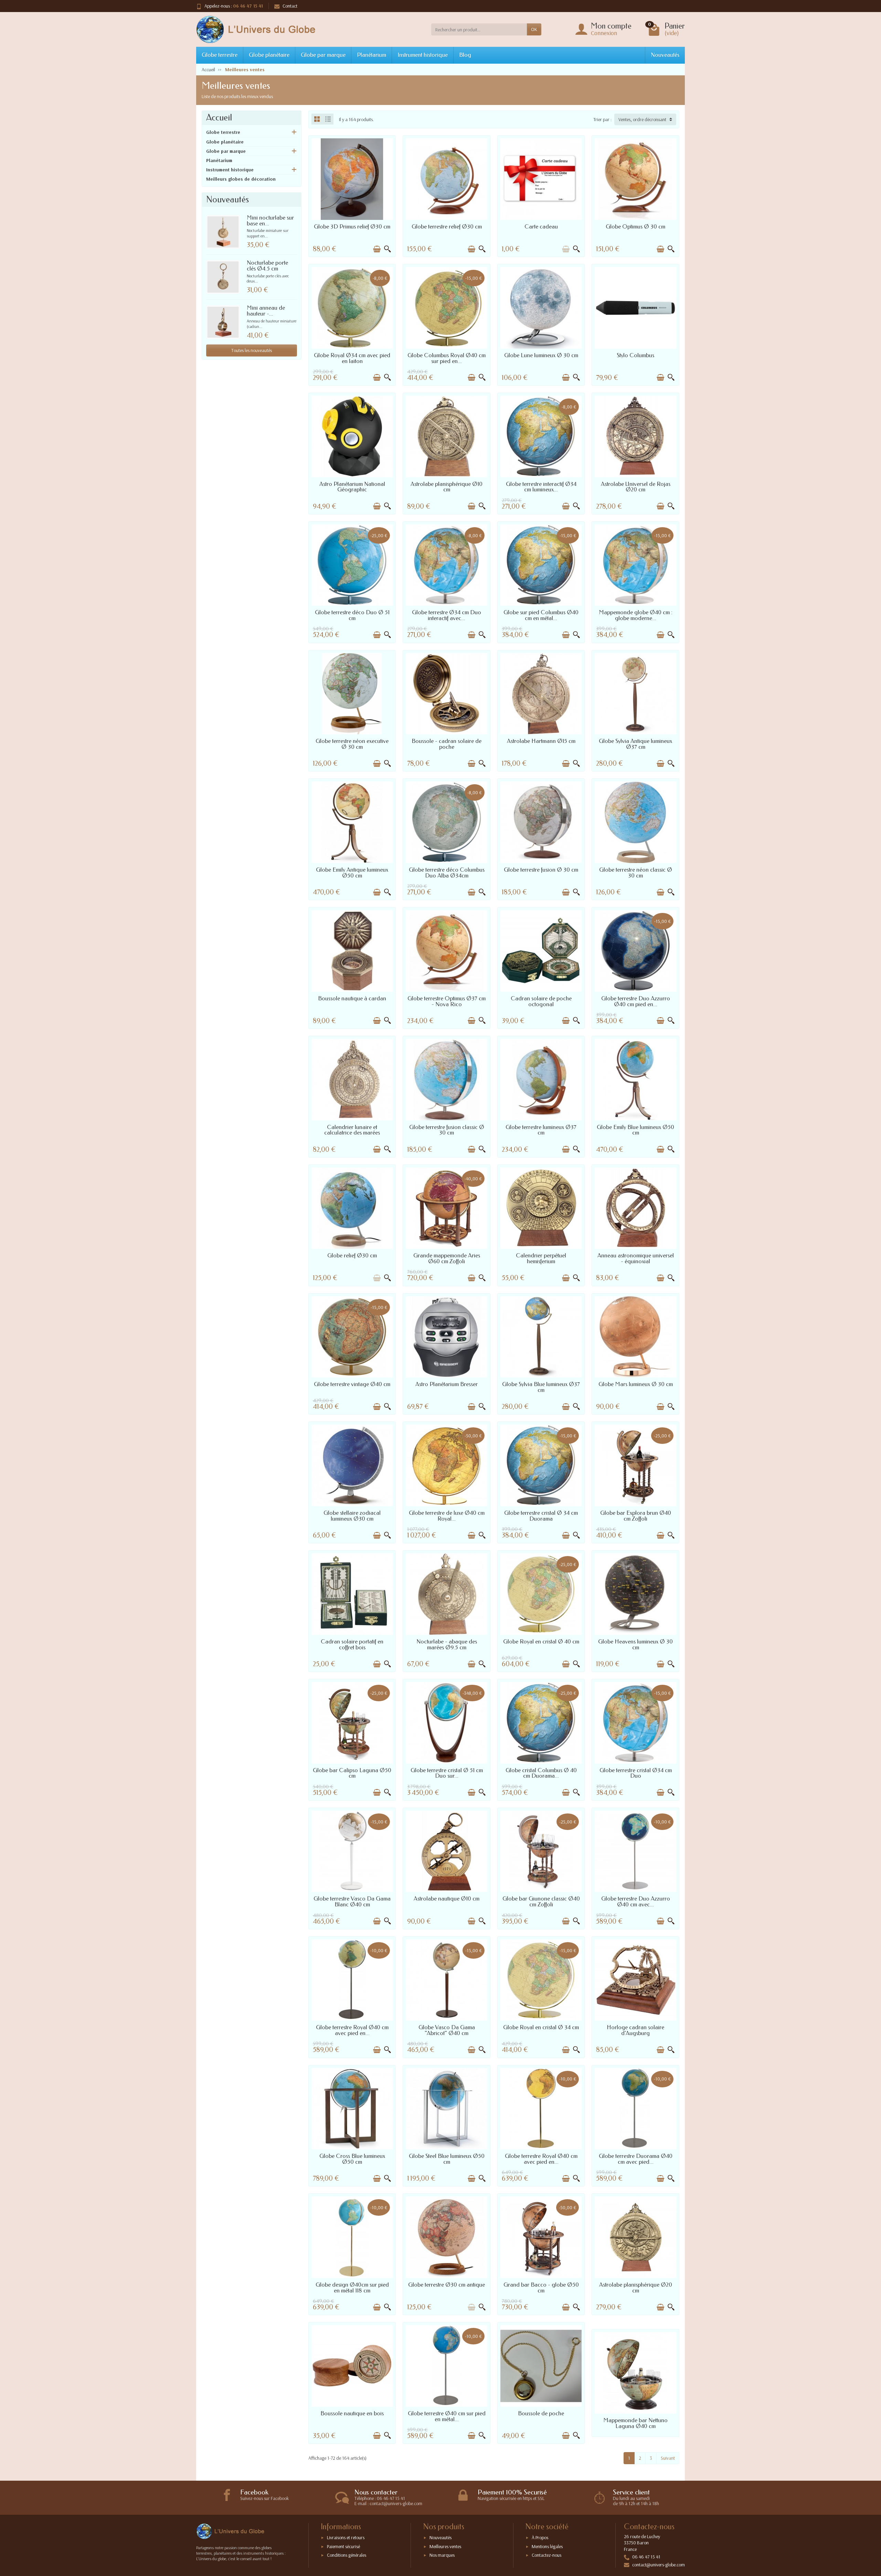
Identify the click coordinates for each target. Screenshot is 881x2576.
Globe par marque (323, 55)
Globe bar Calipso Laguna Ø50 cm (352, 1773)
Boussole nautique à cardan (352, 998)
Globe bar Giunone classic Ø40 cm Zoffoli (541, 1902)
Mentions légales (547, 2546)
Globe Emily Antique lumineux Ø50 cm (352, 873)
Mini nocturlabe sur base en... (270, 221)
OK (534, 29)
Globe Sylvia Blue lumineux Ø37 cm (541, 1387)
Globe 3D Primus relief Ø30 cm (352, 227)
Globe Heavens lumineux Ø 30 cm (635, 1644)
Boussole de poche (541, 2413)
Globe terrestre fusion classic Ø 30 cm (447, 1130)
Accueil (219, 118)
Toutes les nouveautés (252, 350)
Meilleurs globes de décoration (241, 179)
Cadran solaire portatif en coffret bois (352, 1644)
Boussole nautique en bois (352, 2413)
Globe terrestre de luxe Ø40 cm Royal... (447, 1516)
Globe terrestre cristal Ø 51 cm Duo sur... (447, 1773)
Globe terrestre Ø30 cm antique (447, 2285)
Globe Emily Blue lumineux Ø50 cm (635, 1130)
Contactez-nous (546, 2555)
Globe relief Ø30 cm (352, 1255)
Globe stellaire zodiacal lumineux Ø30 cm (352, 1516)
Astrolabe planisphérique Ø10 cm (447, 487)
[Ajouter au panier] (377, 249)
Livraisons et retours (346, 2537)
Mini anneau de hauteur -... (266, 311)
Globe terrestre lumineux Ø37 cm (541, 1130)
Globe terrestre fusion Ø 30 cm (541, 870)
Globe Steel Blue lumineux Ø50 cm (447, 2159)
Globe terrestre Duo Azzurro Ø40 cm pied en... (636, 1001)
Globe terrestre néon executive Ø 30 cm (352, 744)
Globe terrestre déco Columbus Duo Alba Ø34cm (447, 873)
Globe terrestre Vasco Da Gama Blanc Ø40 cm (352, 1902)
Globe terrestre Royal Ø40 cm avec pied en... (352, 2030)
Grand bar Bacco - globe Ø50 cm (541, 2288)
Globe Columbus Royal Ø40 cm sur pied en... (447, 358)
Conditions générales (347, 2555)
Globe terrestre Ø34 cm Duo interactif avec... (447, 615)
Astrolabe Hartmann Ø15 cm (541, 741)
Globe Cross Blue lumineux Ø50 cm (352, 2159)
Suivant (668, 2458)
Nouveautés (665, 55)
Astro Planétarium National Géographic (352, 487)
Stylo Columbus (635, 355)
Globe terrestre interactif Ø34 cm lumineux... (541, 487)
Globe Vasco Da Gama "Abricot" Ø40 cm (447, 2030)
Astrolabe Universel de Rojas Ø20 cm (636, 487)
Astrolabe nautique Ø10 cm (447, 1899)
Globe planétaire (269, 55)
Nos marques (442, 2555)
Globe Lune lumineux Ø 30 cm (541, 355)
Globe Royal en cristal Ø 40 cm (541, 1642)
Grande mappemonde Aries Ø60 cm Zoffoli (447, 1258)
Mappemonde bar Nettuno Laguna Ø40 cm (635, 2423)
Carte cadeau (541, 227)
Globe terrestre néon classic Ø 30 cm (636, 873)
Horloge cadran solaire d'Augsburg (635, 2030)
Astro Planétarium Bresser (447, 1384)
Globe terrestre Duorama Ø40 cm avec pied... (636, 2159)
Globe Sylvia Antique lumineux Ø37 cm (635, 744)
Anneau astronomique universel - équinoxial (636, 1258)
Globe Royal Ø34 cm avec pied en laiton (352, 358)
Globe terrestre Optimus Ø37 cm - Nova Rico (447, 1001)
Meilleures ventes (445, 2546)
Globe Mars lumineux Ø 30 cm (636, 1384)
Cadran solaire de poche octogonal (541, 1001)
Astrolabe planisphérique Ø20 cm (636, 2288)
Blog (465, 55)
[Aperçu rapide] (388, 249)
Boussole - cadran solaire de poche (447, 744)
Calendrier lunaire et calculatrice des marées (352, 1130)
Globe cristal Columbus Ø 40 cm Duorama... (541, 1773)
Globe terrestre (220, 55)
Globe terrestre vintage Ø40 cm (352, 1384)
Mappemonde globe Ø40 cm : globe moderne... (636, 615)
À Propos (540, 2537)
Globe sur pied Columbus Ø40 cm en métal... (541, 615)
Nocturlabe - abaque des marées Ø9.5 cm (447, 1644)
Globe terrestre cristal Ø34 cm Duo (636, 1773)
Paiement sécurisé (343, 2546)
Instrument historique (423, 55)
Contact (290, 6)
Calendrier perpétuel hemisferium (541, 1258)
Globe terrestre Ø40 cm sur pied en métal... (447, 2416)
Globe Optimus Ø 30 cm (635, 227)
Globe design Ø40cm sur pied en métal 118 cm (352, 2288)
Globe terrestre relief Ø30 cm (447, 227)
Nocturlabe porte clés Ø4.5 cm (267, 266)
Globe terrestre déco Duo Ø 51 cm (352, 615)
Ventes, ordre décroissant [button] (642, 119)
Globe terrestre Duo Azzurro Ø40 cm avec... (636, 1902)
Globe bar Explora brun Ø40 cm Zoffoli (636, 1516)
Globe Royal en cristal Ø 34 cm (541, 2027)
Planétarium (371, 55)
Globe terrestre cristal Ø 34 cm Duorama (541, 1516)
